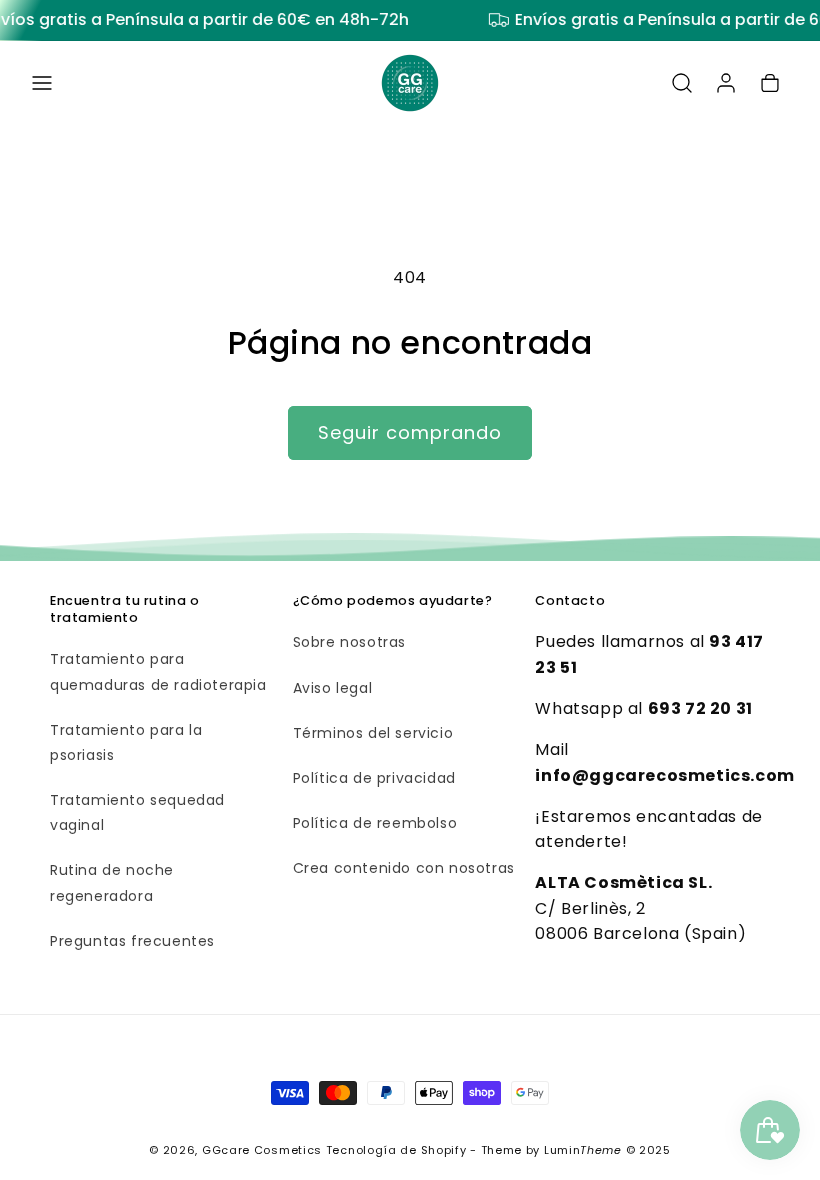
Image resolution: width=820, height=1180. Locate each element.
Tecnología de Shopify (396, 1150)
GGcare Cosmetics (262, 1150)
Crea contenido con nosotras (404, 868)
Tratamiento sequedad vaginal (137, 812)
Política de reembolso (375, 823)
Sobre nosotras (349, 642)
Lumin (583, 1150)
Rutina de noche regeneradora (112, 882)
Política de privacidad (374, 778)
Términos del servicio (373, 733)
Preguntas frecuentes (132, 941)
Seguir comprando (410, 432)
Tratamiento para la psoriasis (126, 742)
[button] (42, 83)
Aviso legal (333, 688)
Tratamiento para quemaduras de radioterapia (158, 671)
